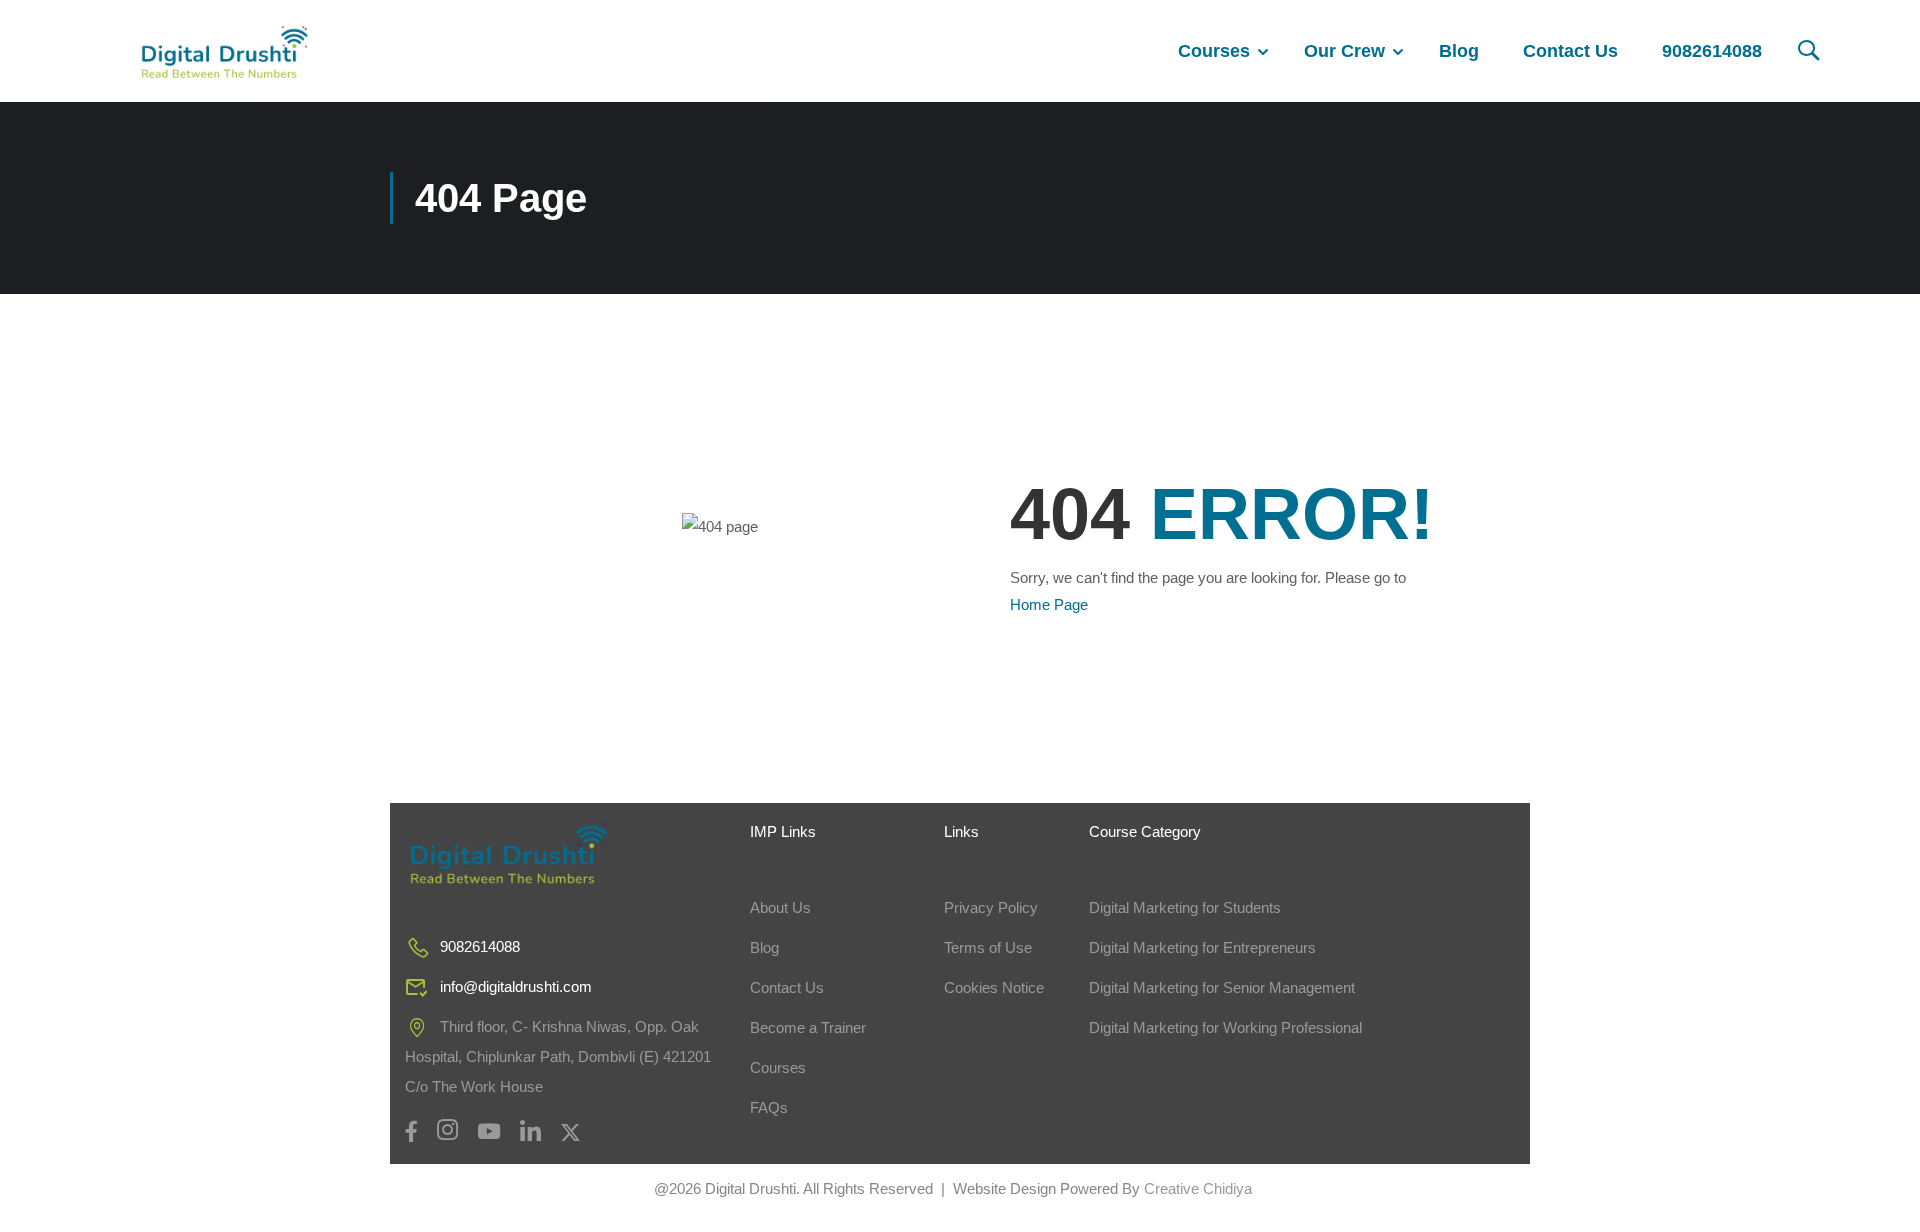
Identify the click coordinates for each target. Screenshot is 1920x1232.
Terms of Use (988, 947)
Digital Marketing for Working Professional (1225, 1027)
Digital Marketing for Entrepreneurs (1202, 947)
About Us (780, 907)
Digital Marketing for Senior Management (1222, 987)
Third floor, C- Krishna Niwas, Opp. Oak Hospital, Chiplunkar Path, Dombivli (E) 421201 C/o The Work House (558, 1056)
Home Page (1049, 604)
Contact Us (1570, 51)
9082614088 (1712, 51)
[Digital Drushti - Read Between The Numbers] (225, 51)
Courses (1214, 51)
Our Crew (1344, 51)
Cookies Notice (994, 987)
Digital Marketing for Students (1185, 907)
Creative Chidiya (1196, 1188)
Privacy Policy (991, 907)
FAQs (769, 1107)
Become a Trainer (808, 1027)
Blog (1459, 51)
